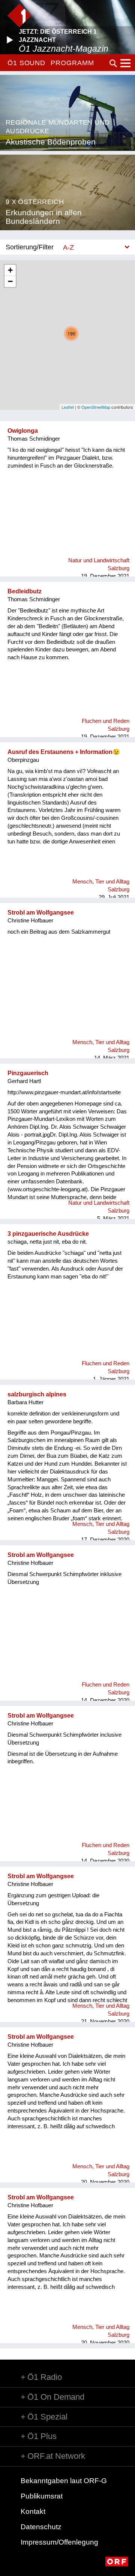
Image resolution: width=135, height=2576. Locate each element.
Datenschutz (41, 2527)
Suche (113, 63)
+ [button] (10, 270)
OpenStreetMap (96, 407)
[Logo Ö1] (19, 16)
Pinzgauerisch (28, 1073)
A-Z (68, 247)
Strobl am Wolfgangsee (41, 913)
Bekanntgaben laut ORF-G (64, 2481)
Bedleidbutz (25, 591)
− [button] (10, 281)
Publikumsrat (42, 2496)
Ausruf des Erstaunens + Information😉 (64, 752)
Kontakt (33, 2511)
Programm (72, 63)
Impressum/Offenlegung (59, 2542)
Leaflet (68, 407)
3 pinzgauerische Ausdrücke (48, 1234)
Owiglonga (23, 431)
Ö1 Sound (26, 63)
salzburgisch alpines (37, 1394)
